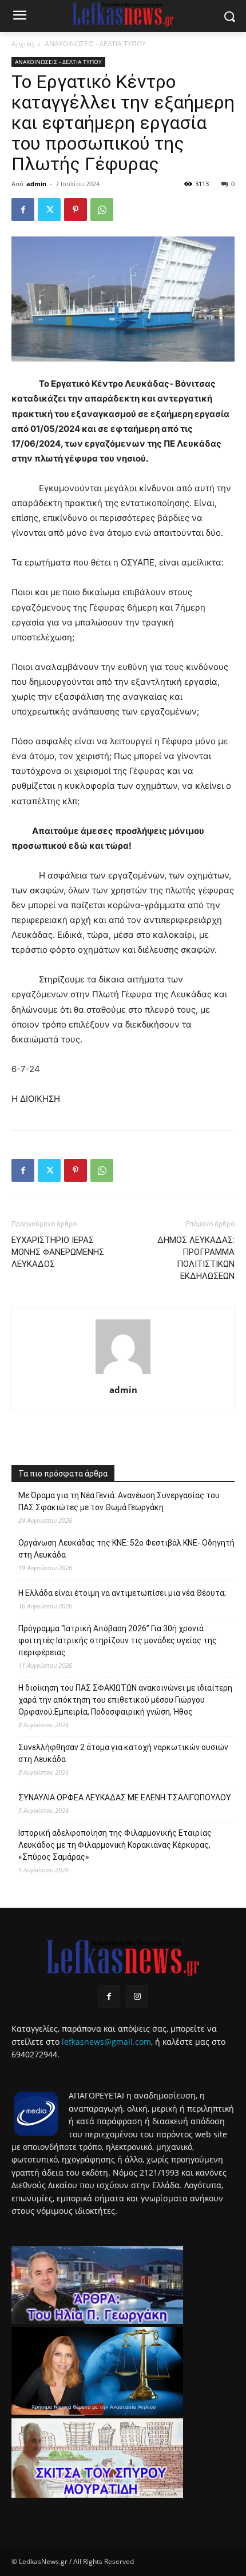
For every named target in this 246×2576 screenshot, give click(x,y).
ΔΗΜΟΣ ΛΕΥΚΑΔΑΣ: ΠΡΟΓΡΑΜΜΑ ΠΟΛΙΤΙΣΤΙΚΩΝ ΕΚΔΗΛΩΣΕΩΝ (196, 1258)
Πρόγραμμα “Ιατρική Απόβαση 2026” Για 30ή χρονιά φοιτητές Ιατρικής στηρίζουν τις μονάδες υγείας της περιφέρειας (118, 1640)
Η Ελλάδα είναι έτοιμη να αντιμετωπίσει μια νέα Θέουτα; (122, 1593)
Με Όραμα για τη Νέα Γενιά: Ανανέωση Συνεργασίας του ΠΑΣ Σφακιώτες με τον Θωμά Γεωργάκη (119, 1501)
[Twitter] (49, 210)
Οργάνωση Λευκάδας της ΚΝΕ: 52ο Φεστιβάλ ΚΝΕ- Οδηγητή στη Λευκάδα (126, 1549)
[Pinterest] (76, 210)
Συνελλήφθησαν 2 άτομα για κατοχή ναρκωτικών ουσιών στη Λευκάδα (123, 1753)
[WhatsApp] (102, 210)
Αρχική (23, 44)
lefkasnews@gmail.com (106, 2042)
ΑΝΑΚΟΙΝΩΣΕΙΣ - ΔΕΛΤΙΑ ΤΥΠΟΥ (95, 44)
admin (36, 184)
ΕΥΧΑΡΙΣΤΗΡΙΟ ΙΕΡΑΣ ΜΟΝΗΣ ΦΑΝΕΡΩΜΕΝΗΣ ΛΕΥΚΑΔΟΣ (58, 1252)
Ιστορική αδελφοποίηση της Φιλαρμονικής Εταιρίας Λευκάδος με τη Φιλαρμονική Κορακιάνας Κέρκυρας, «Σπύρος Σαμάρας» (115, 1845)
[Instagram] (137, 1997)
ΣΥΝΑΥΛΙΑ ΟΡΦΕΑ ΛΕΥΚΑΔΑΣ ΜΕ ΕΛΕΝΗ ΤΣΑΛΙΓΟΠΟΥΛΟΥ (125, 1797)
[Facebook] (23, 210)
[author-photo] (123, 1374)
